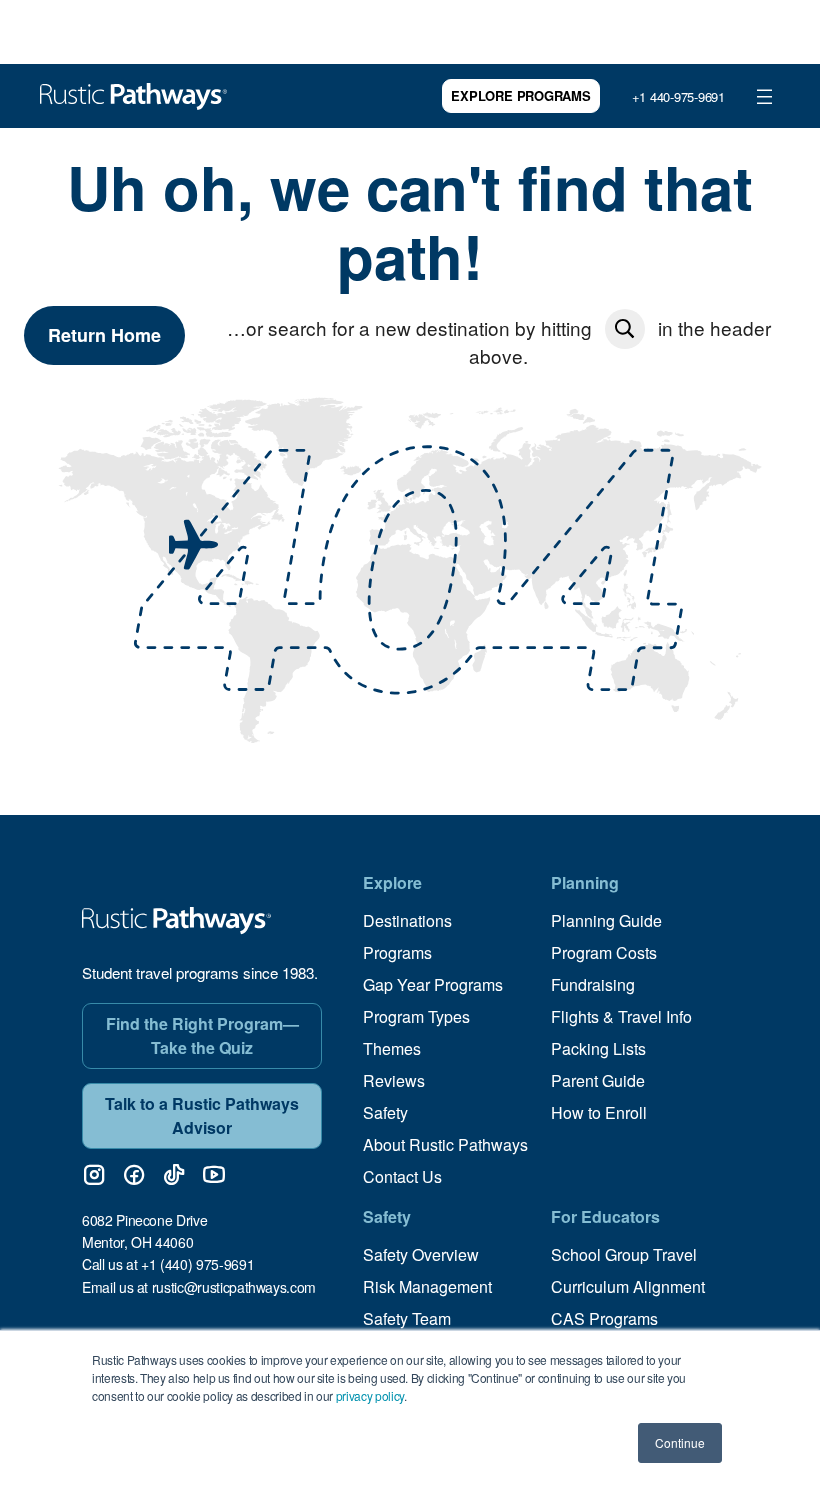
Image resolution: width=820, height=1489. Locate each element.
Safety (385, 1112)
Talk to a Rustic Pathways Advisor (202, 1115)
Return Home (104, 335)
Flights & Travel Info (621, 1016)
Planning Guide (606, 920)
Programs (397, 952)
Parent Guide (598, 1080)
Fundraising (593, 984)
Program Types (416, 1016)
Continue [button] (680, 1442)
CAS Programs (604, 1318)
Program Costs (604, 952)
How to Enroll (599, 1112)
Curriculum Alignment (628, 1286)
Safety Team (407, 1318)
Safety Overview (421, 1254)
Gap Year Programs (433, 984)
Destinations (407, 920)
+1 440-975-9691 (678, 96)
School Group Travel (624, 1254)
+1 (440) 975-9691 (197, 1264)
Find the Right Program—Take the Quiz (202, 1035)
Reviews (394, 1080)
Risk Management (427, 1286)
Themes (392, 1048)
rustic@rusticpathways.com (234, 1287)
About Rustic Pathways (445, 1144)
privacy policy (370, 1395)
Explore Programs (520, 95)
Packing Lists (598, 1048)
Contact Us (402, 1176)
